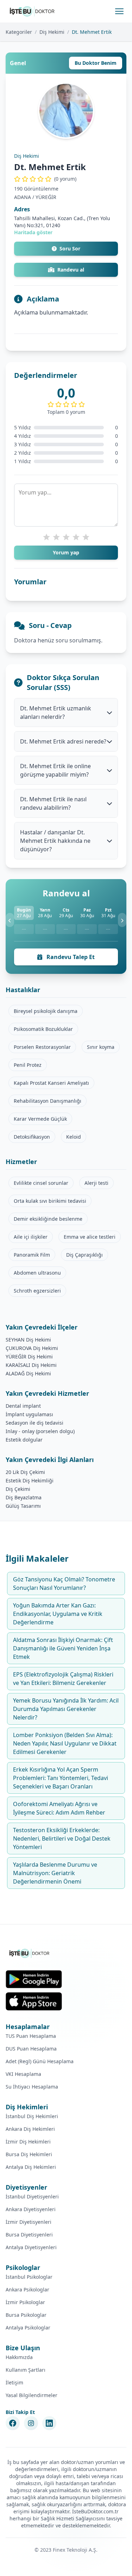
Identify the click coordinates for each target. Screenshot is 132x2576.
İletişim (14, 2382)
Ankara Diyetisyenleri (31, 2209)
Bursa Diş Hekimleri (29, 2154)
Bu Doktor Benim (96, 63)
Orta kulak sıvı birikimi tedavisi (50, 1201)
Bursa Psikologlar (26, 2315)
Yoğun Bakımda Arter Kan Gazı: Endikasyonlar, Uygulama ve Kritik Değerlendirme (58, 1614)
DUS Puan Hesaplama (31, 2049)
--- (24, 929)
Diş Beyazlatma (24, 1497)
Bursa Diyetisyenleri (29, 2235)
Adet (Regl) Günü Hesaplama (40, 2061)
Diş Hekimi (52, 32)
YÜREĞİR (46, 197)
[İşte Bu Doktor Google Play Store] (34, 1979)
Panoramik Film (32, 1255)
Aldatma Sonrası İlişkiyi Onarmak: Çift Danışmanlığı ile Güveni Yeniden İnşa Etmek (63, 1648)
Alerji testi (96, 1183)
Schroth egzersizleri (37, 1291)
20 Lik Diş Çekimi (25, 1472)
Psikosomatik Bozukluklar (43, 1029)
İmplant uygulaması (29, 1414)
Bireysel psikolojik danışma (46, 1011)
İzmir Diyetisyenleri (29, 2222)
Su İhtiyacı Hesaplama (32, 2087)
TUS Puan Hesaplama (31, 2036)
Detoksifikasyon (32, 1137)
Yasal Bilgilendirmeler (32, 2395)
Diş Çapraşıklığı (84, 1255)
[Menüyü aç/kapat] (119, 11)
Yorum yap (66, 552)
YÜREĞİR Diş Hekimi (29, 1357)
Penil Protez (28, 1065)
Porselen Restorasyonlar (42, 1047)
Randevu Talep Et (70, 957)
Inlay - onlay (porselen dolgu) (40, 1431)
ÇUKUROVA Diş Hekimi (32, 1348)
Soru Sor (70, 248)
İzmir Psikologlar (25, 2302)
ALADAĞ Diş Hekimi (28, 1373)
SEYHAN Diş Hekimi (28, 1340)
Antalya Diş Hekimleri (31, 2167)
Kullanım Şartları (26, 2370)
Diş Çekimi (18, 1489)
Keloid (74, 1137)
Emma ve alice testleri (90, 1237)
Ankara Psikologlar (27, 2289)
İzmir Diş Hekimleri (28, 2142)
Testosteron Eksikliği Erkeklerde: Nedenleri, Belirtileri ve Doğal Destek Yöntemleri (62, 1838)
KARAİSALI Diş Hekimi (31, 1365)
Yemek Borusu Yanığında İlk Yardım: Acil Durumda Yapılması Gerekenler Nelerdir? (66, 1709)
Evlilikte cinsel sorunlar (41, 1183)
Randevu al (71, 270)
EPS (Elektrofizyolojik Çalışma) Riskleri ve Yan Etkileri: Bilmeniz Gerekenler (63, 1679)
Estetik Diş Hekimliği (30, 1480)
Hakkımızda (19, 2357)
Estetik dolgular (24, 1440)
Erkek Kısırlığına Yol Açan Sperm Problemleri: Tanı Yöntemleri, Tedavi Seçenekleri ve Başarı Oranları (61, 1778)
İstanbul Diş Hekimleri (32, 2116)
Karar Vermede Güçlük (40, 1119)
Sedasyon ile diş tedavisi (34, 1423)
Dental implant (23, 1406)
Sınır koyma (101, 1047)
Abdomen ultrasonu (37, 1273)
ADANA (23, 197)
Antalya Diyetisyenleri (31, 2247)
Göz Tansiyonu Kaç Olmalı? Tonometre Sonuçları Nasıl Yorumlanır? (64, 1583)
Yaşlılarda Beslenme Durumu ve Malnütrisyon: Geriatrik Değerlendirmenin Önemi (55, 1873)
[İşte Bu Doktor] (30, 1953)
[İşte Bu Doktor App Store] (34, 2001)
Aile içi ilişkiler (31, 1237)
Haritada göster (33, 232)
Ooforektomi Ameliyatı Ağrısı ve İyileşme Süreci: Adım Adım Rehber (59, 1808)
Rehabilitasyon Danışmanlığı (48, 1101)
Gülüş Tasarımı (23, 1506)
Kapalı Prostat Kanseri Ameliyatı (51, 1083)
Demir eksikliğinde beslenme (48, 1219)
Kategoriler (19, 32)
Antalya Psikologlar (28, 2328)
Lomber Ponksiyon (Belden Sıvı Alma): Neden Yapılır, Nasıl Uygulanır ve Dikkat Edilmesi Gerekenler (65, 1743)
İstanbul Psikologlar (29, 2277)
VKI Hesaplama (23, 2074)
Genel (18, 63)
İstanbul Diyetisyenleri (32, 2197)
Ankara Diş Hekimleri (30, 2129)
